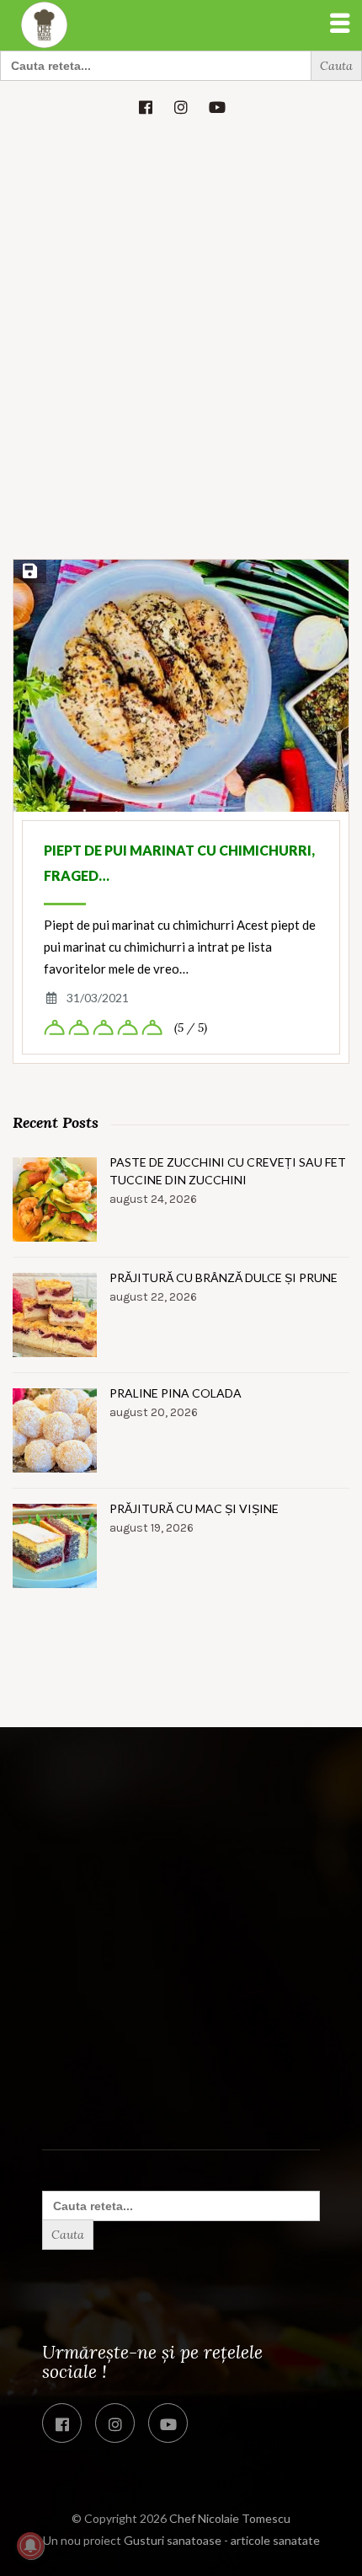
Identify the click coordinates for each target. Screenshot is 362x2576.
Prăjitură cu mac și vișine (194, 1508)
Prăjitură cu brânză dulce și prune (224, 1277)
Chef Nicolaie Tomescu (230, 2518)
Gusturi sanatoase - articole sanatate (222, 2540)
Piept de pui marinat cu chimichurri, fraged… (179, 863)
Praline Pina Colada (176, 1393)
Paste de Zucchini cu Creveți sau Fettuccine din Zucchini (228, 1171)
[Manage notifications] (30, 2546)
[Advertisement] (181, 371)
